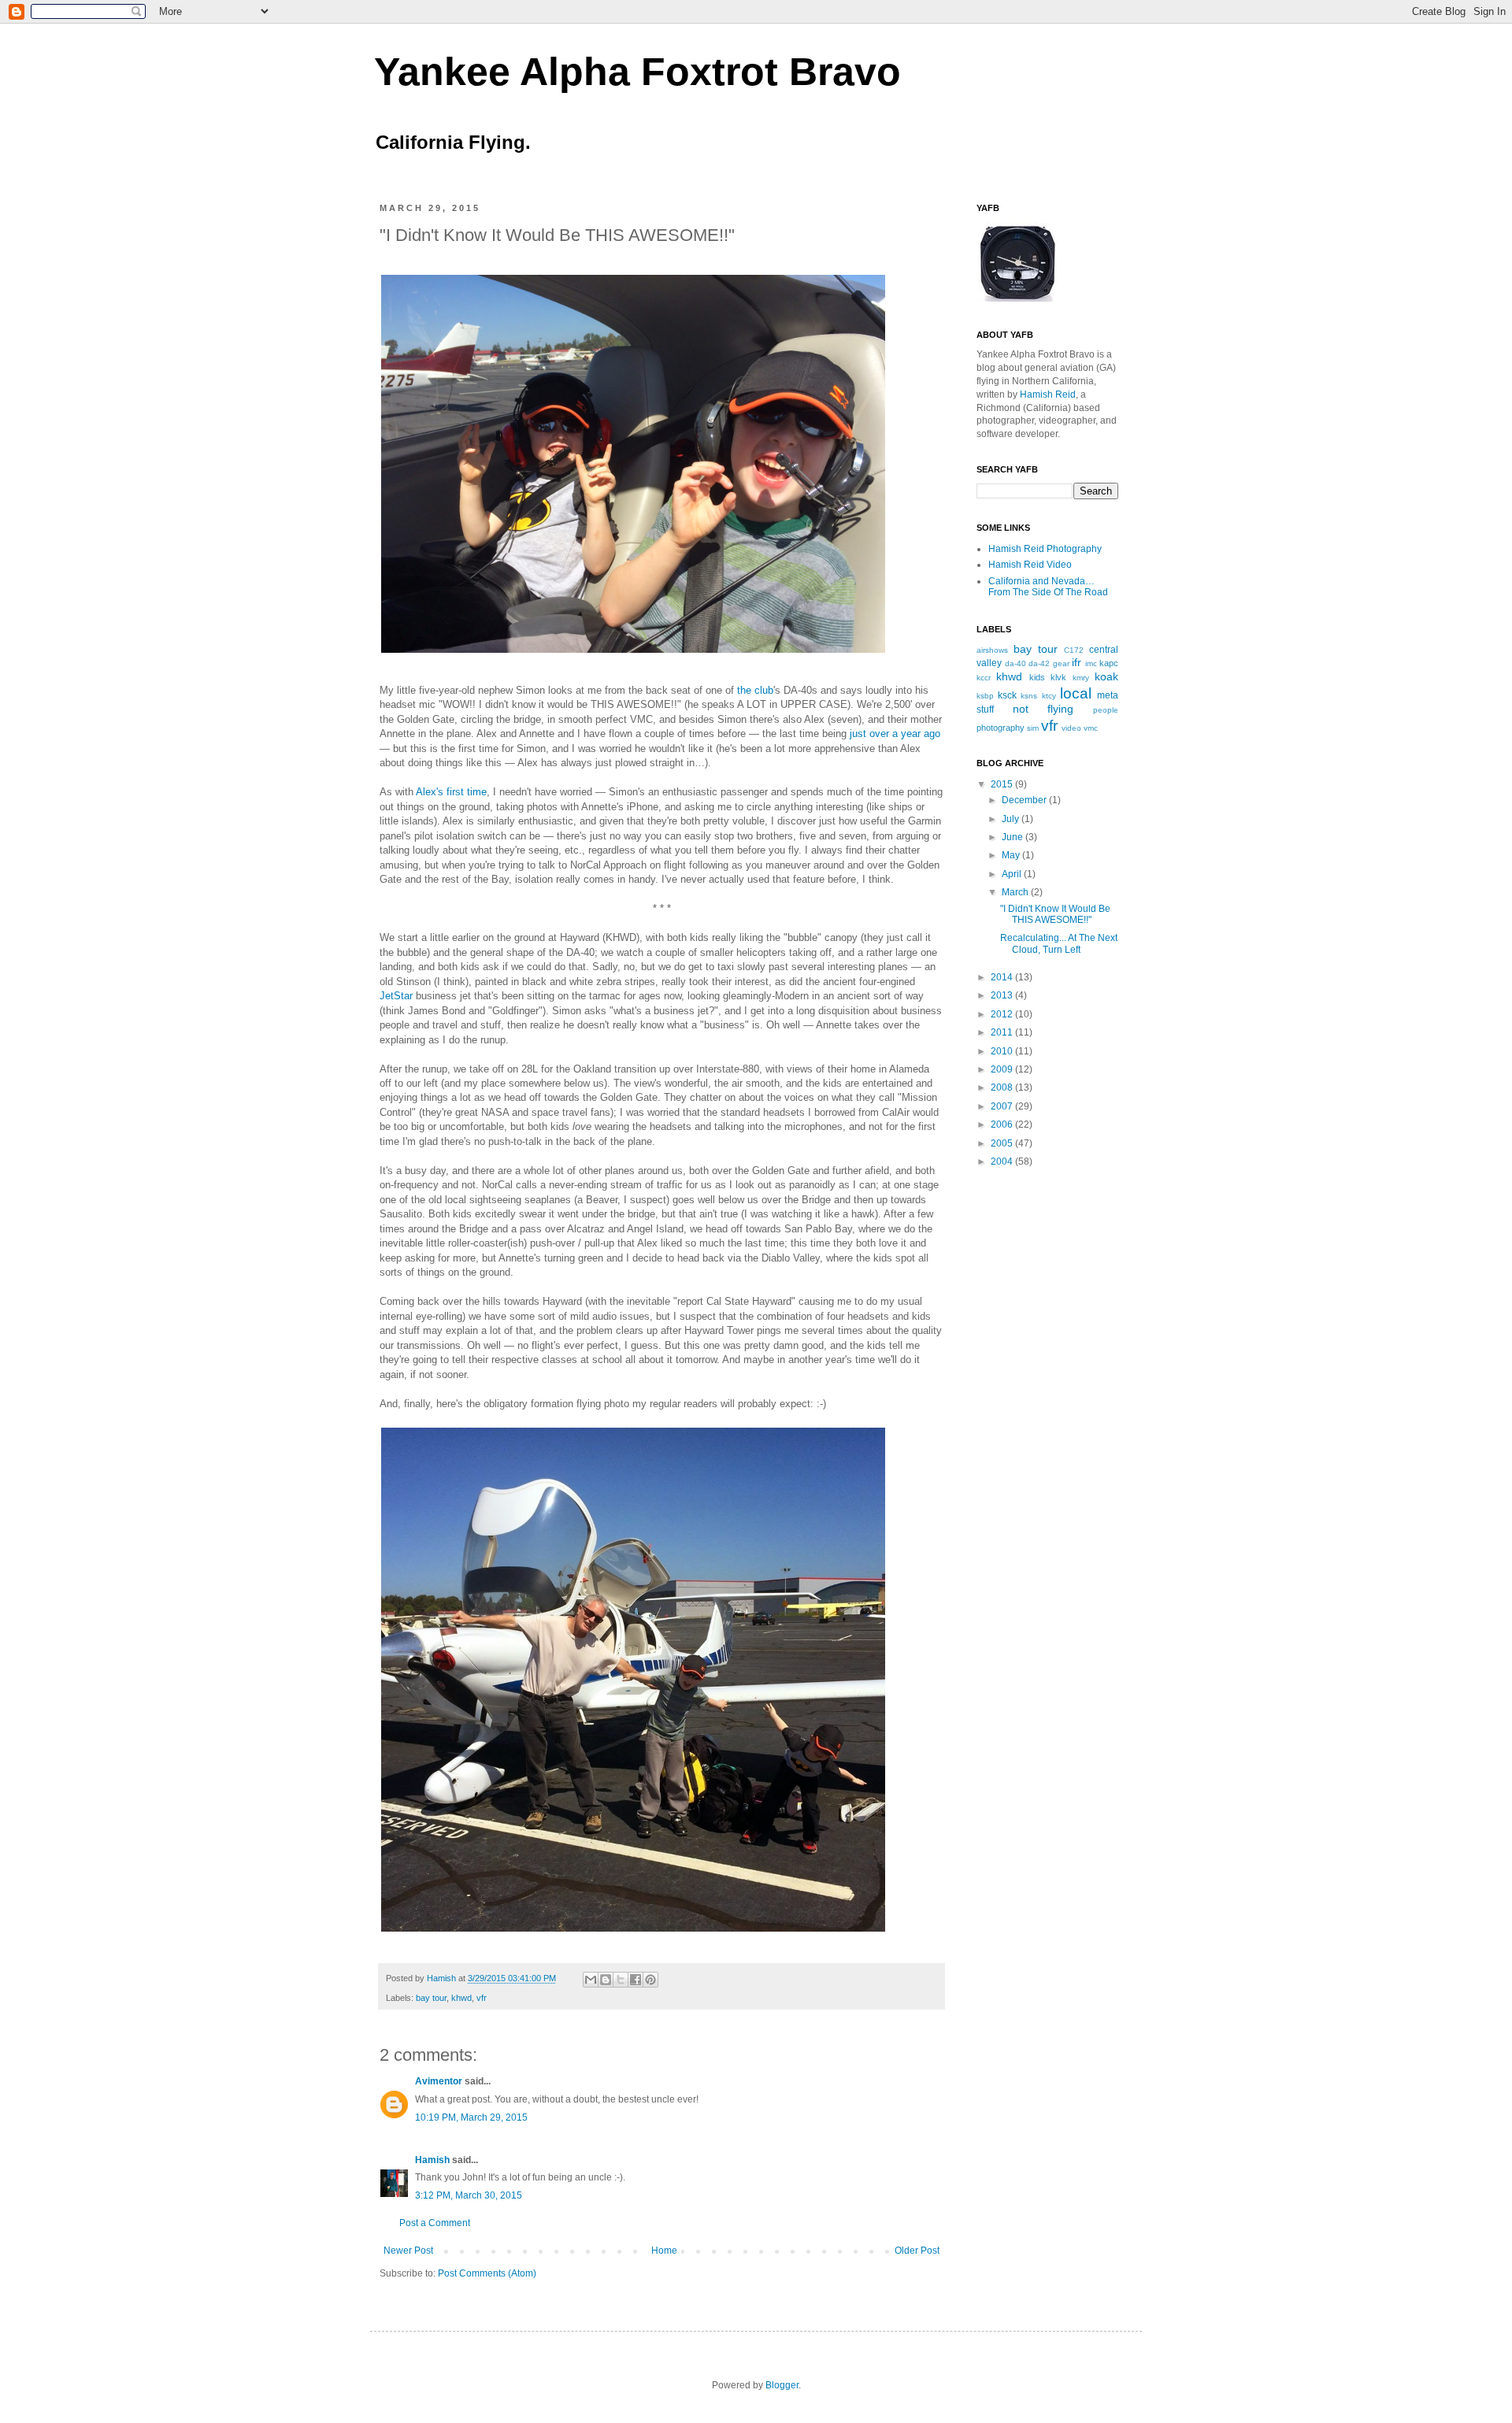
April (1013, 874)
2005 (1003, 1143)
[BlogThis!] (606, 1980)
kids (1037, 677)
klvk (1058, 677)
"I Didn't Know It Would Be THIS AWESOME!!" (1055, 914)
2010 (1003, 1051)
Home (664, 2251)
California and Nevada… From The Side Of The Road (1048, 587)
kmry (1081, 678)
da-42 (1039, 663)
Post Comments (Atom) (487, 2273)
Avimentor (439, 2081)
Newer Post (408, 2251)
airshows (992, 650)
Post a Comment (435, 2223)
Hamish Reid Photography (1045, 549)
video (1071, 728)
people (1106, 710)
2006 (1003, 1124)
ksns (1029, 696)
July (1012, 819)
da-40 (1015, 663)
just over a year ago (895, 734)
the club (755, 690)
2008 (1003, 1087)
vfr (482, 1998)
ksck (1007, 695)
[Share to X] (621, 1980)
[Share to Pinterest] (650, 1980)
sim (1033, 728)
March (1016, 892)
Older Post (917, 2251)
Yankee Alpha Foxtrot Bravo (637, 72)
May (1012, 855)
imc (1091, 663)
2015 (1003, 784)
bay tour (431, 1998)
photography (1001, 728)
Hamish (443, 1978)
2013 (1003, 995)
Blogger (782, 2385)
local (1076, 693)
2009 (1003, 1069)
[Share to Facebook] (636, 1980)
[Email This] (591, 1980)
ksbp (985, 696)
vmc (1091, 728)
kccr (984, 678)
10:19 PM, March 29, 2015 (471, 2117)
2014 (1003, 977)
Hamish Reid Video (1030, 565)
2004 (1003, 1161)
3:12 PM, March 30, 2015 (469, 2195)
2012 (1003, 1014)
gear (1061, 663)
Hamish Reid (1048, 395)
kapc (1109, 663)
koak (1106, 676)
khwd (461, 1998)
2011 (1003, 1032)
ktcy (1049, 696)
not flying (1043, 709)
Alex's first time (451, 792)
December (1025, 800)
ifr (1077, 662)
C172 (1074, 650)
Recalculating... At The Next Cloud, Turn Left (1059, 943)
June (1014, 837)
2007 (1003, 1106)
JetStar (396, 996)
